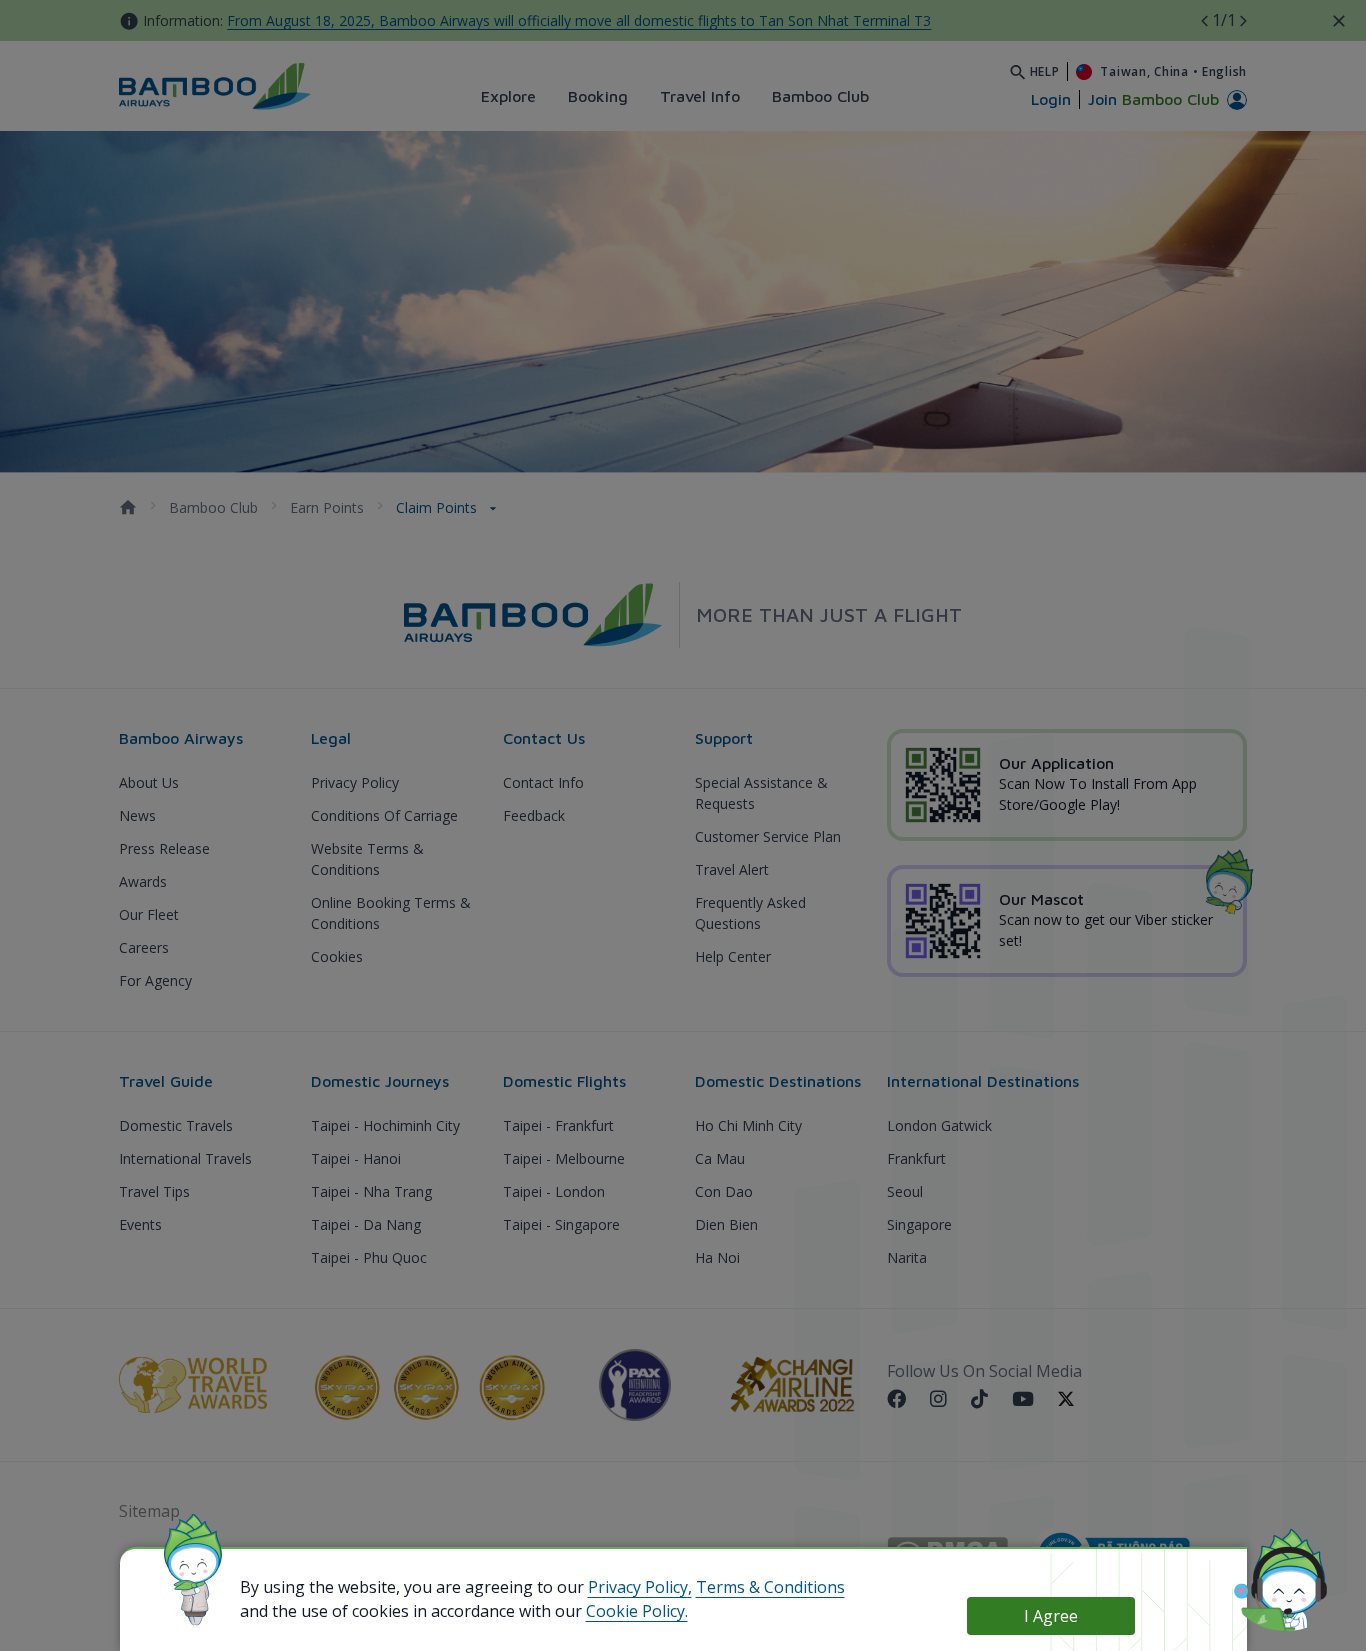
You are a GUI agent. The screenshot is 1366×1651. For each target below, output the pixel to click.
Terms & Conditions (770, 1587)
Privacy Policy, (640, 1587)
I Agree (1051, 1616)
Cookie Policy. (637, 1611)
